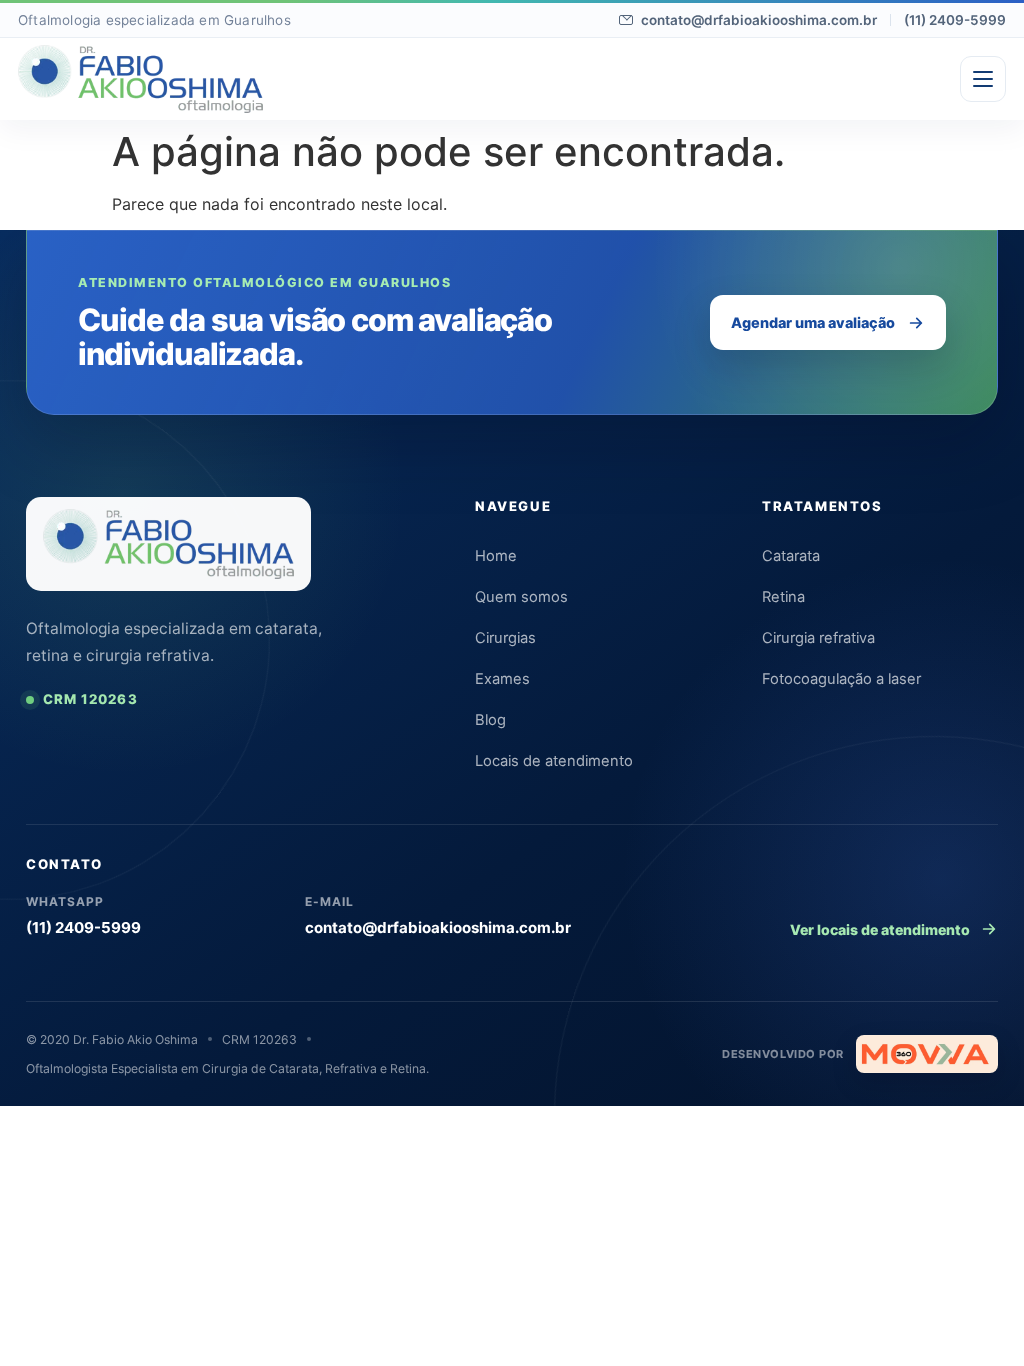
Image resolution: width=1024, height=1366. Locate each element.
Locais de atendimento (554, 761)
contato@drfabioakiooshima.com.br (759, 20)
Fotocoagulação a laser (841, 679)
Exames (502, 679)
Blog (490, 720)
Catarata (791, 556)
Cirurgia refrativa (818, 638)
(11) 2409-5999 (955, 20)
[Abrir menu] (983, 79)
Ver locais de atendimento (880, 929)
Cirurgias (505, 638)
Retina (783, 597)
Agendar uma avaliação (813, 322)
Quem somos (521, 597)
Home (496, 556)
